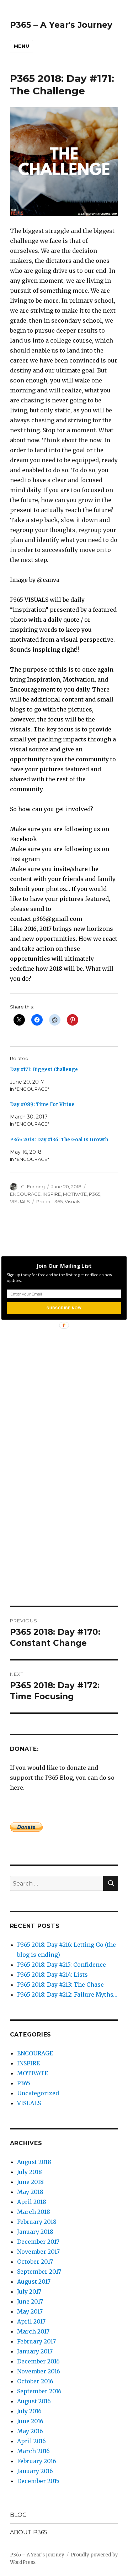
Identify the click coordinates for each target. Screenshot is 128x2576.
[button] (64, 1266)
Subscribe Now (64, 1308)
